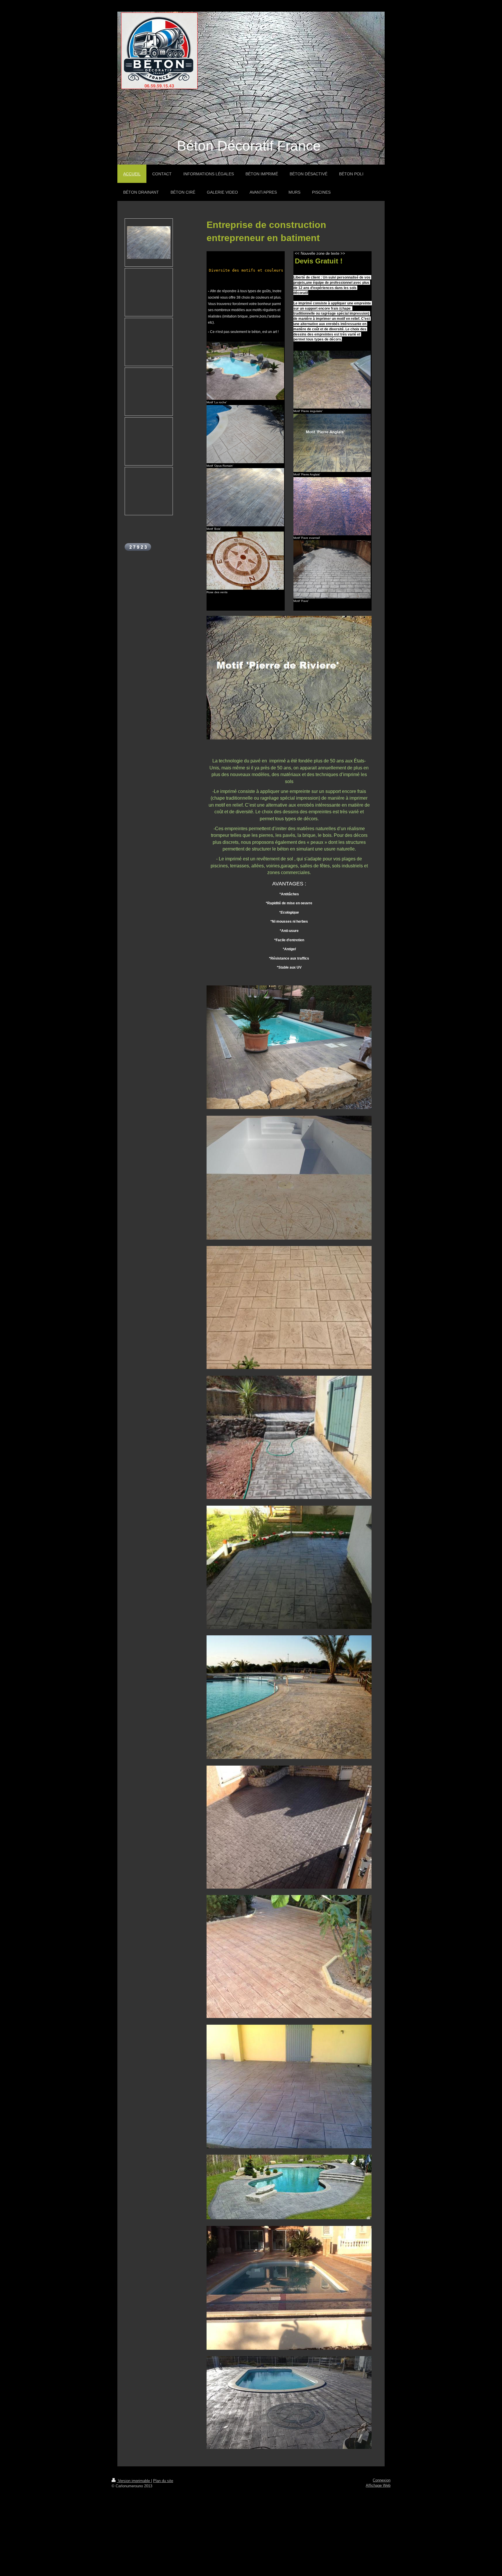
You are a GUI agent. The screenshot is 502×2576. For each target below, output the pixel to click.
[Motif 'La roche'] (245, 371)
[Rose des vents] (245, 561)
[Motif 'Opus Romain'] (245, 434)
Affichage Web (378, 2486)
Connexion (382, 2480)
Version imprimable (134, 2481)
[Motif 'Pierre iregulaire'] (332, 380)
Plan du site (163, 2481)
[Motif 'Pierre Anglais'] (332, 443)
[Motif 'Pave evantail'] (332, 506)
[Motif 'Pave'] (332, 569)
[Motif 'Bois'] (245, 497)
